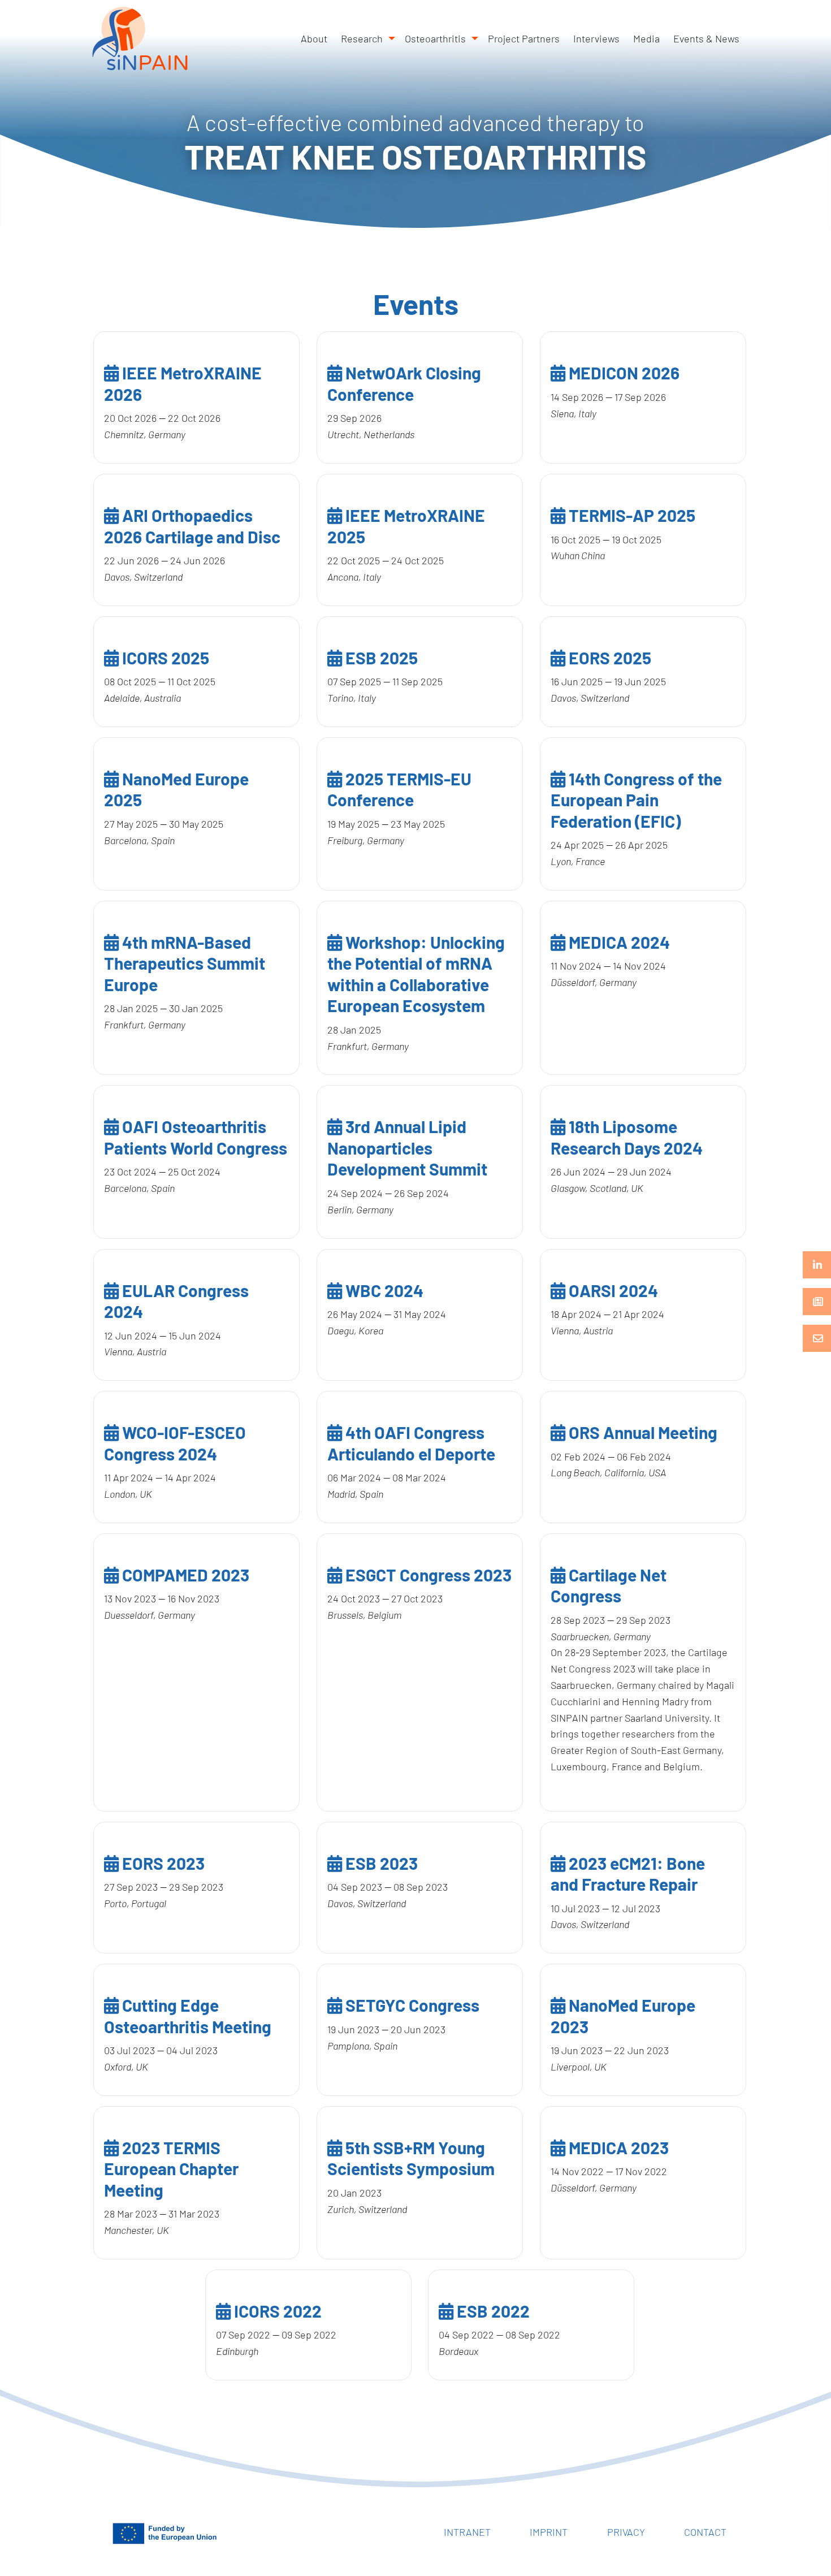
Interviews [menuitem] (596, 38)
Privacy (626, 2532)
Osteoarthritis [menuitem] (435, 38)
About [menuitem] (314, 38)
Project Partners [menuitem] (524, 38)
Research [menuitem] (362, 38)
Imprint (549, 2532)
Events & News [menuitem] (706, 38)
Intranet (467, 2532)
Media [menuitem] (646, 38)
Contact (705, 2532)
